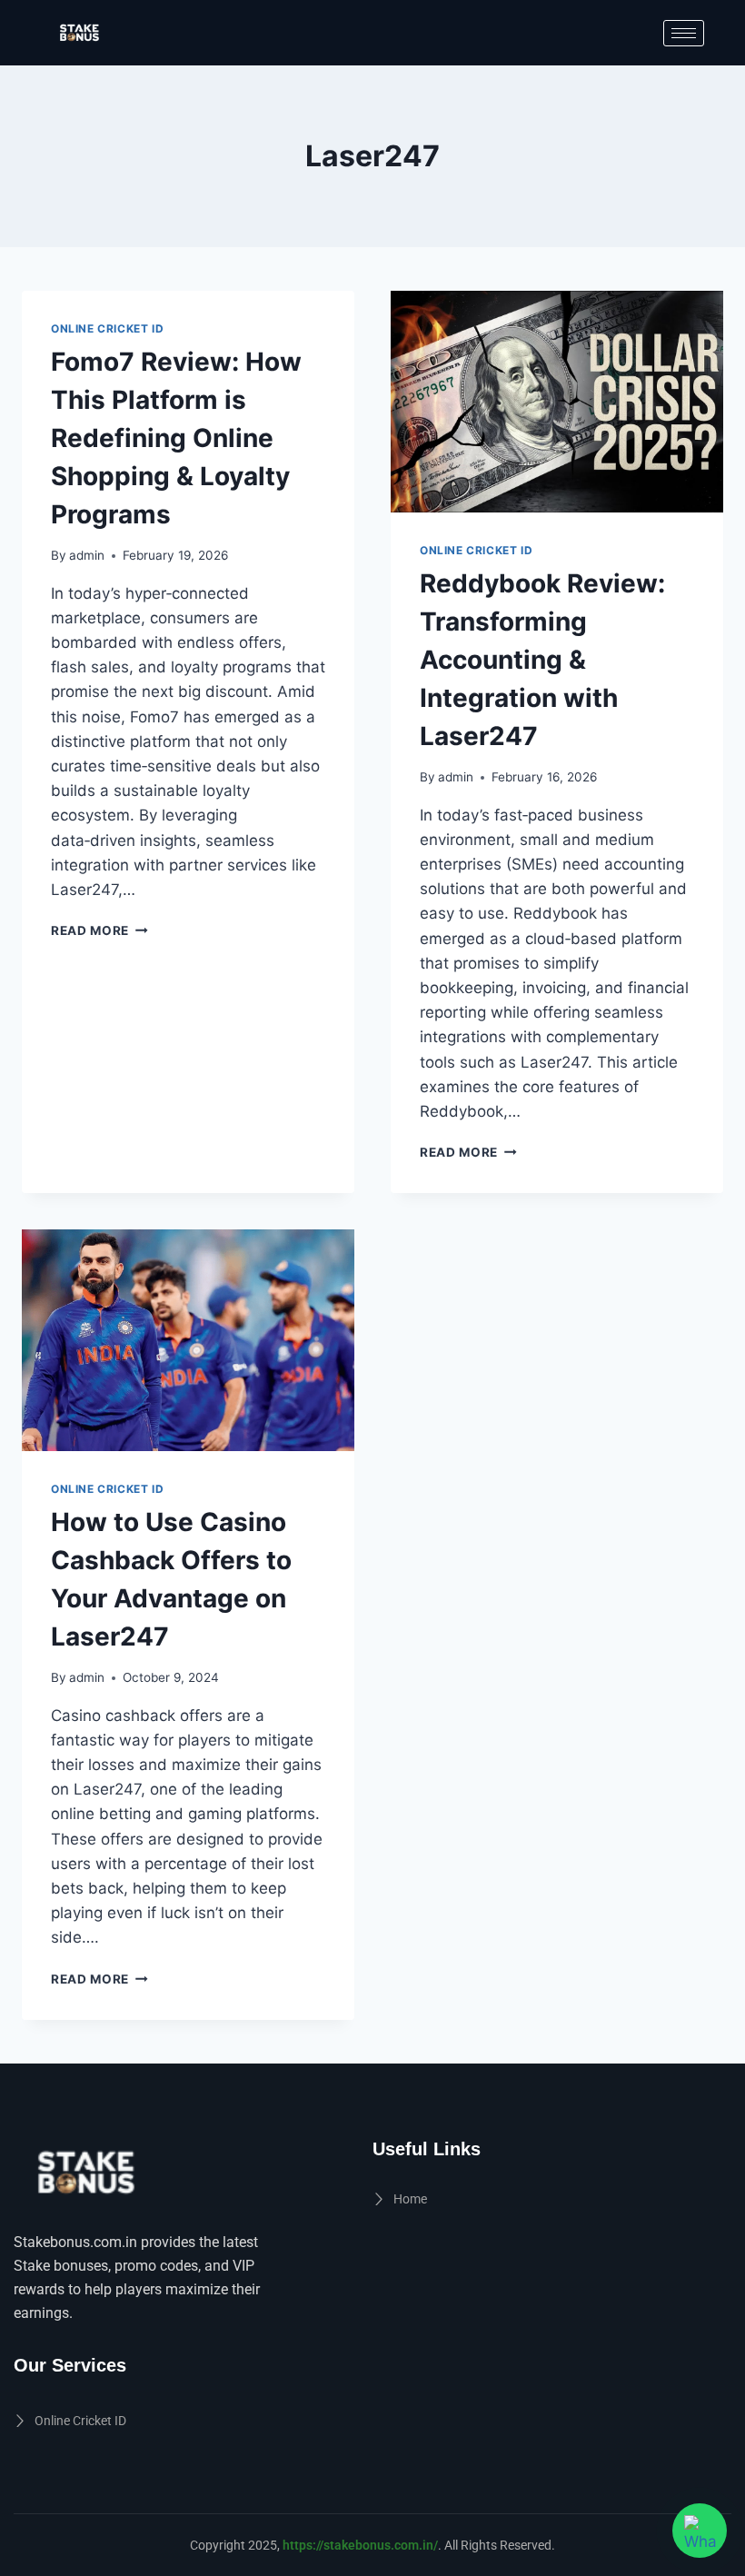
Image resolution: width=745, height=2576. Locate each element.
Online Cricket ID (107, 328)
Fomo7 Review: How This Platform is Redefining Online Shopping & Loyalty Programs (176, 438)
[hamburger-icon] (684, 33)
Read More (99, 930)
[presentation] (557, 402)
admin (87, 555)
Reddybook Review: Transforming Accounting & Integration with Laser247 (542, 660)
